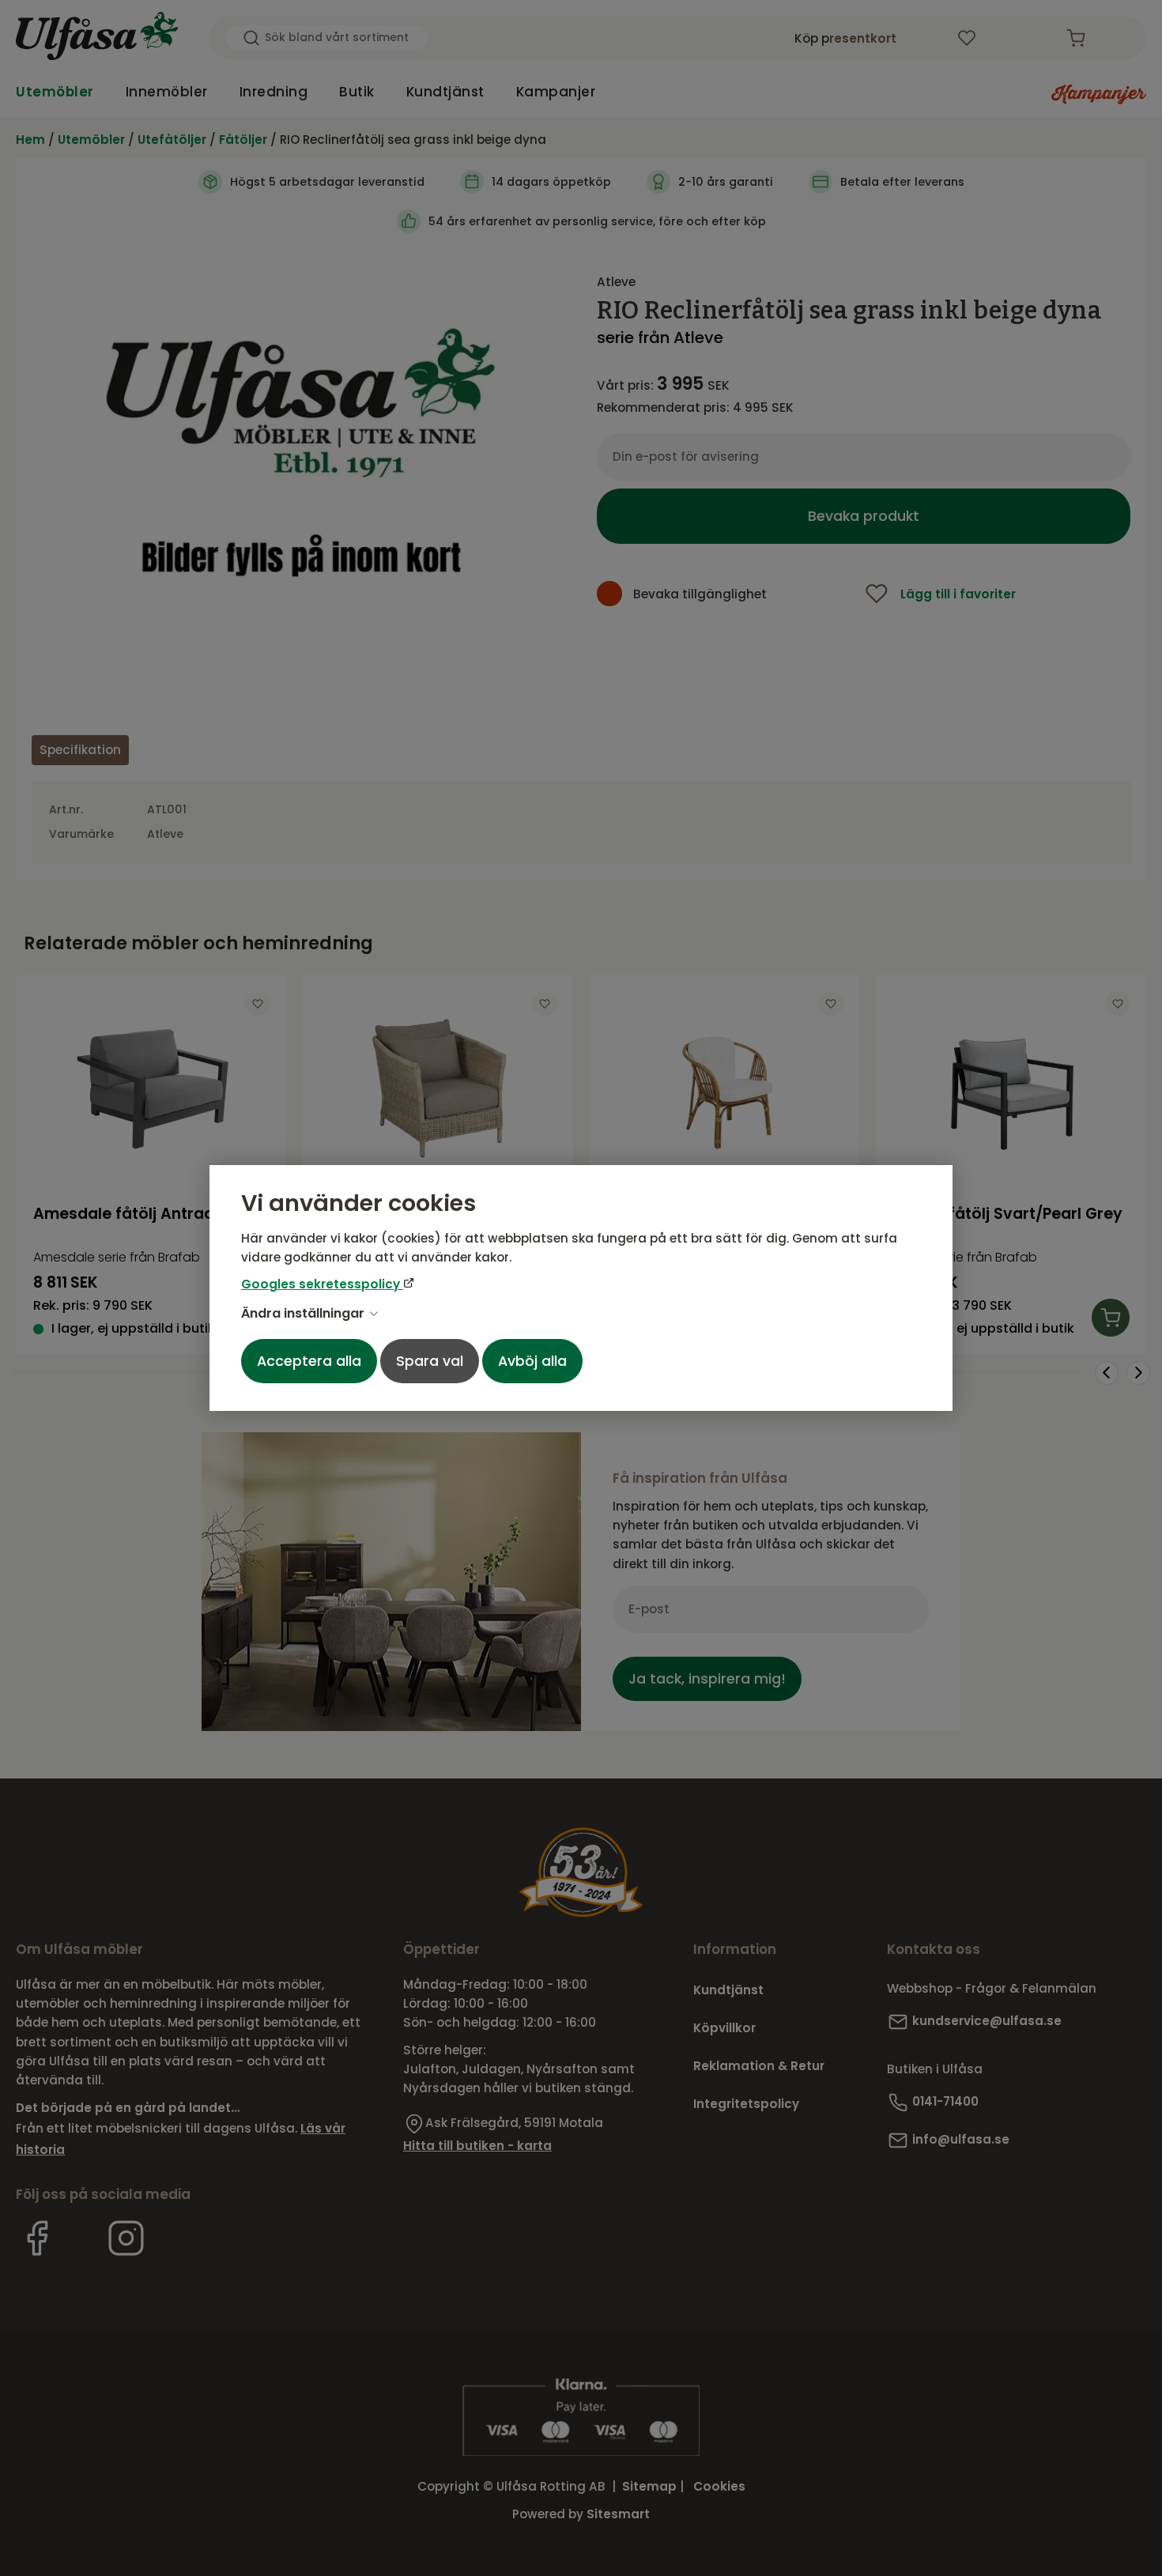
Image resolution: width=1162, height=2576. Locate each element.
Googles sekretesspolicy (322, 1284)
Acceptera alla (309, 1361)
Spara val (430, 1361)
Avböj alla (532, 1361)
